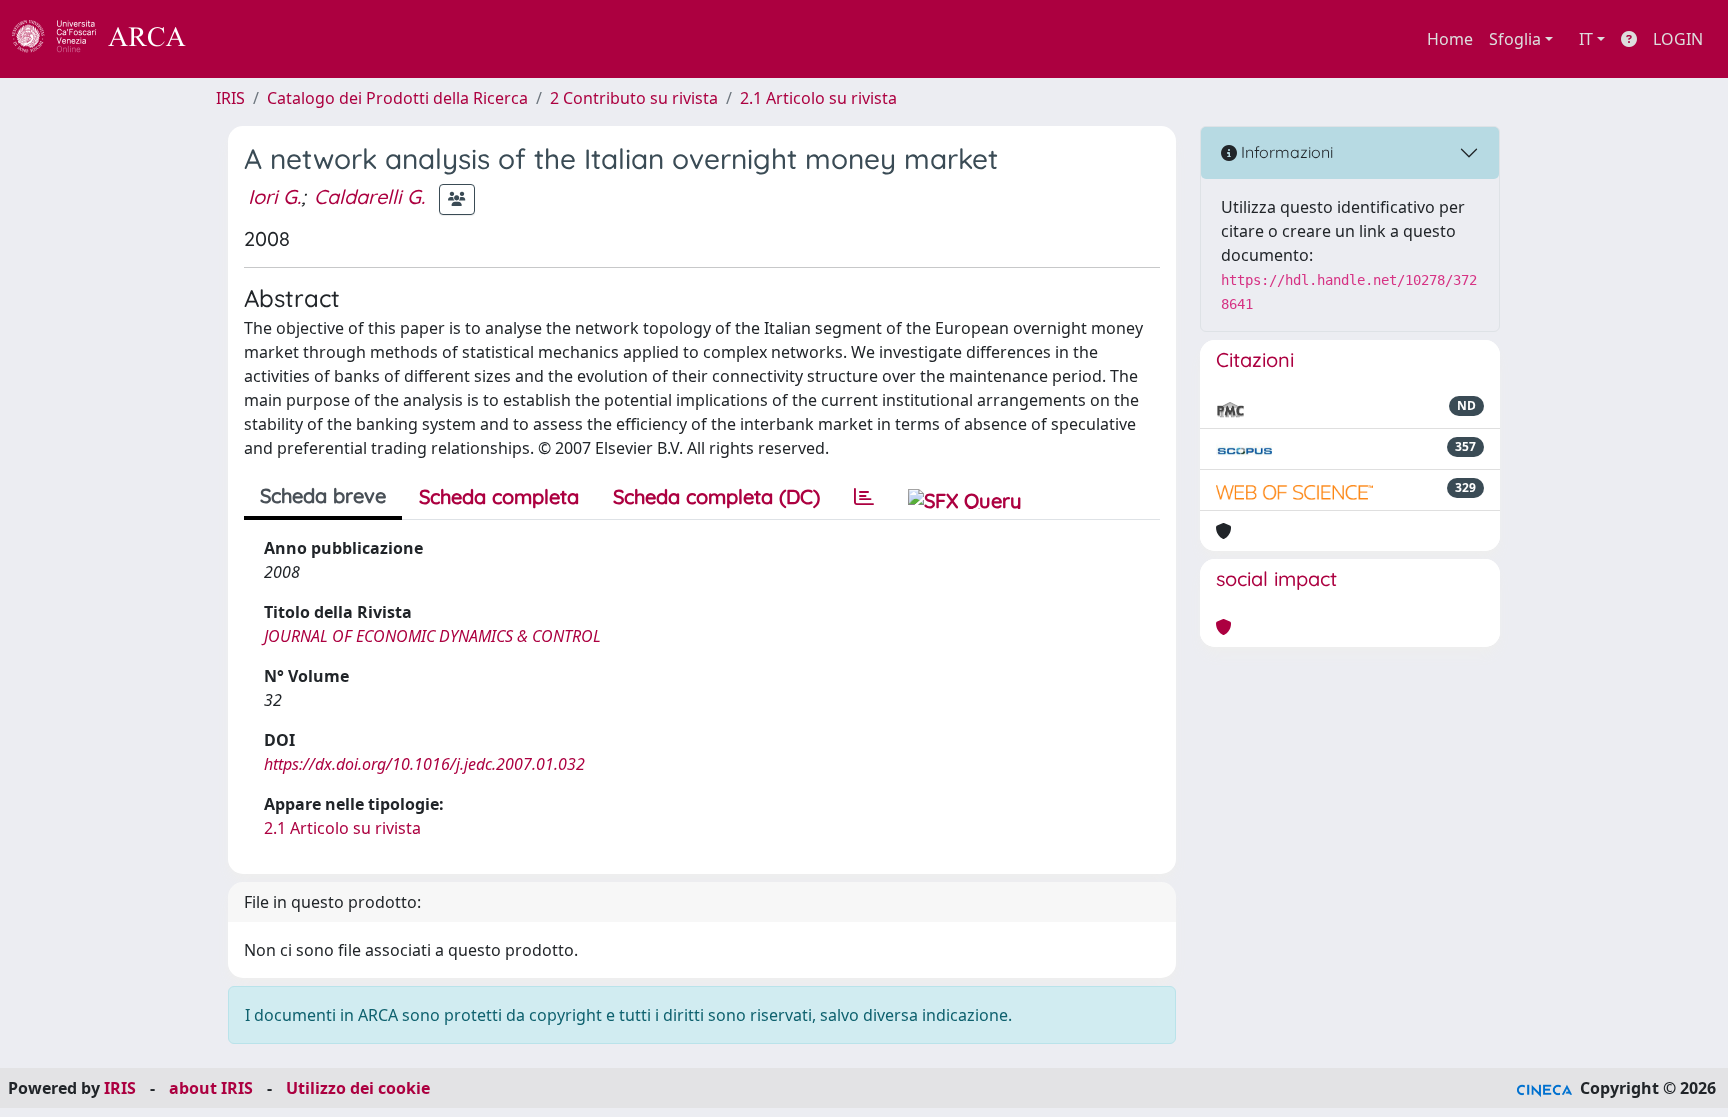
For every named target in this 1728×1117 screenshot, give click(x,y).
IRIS (230, 98)
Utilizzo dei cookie (358, 1088)
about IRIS (211, 1088)
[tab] (864, 497)
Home (1450, 39)
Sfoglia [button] (1515, 39)
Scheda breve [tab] (323, 495)
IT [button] (1586, 39)
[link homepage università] (240, 39)
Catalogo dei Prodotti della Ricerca (397, 98)
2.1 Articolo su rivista (818, 98)
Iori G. (274, 196)
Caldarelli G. (369, 196)
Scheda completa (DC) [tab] (716, 496)
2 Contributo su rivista (634, 98)
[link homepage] (110, 39)
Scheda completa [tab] (499, 496)
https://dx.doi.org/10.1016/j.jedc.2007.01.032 (424, 764)
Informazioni (1285, 152)
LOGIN (1678, 39)
